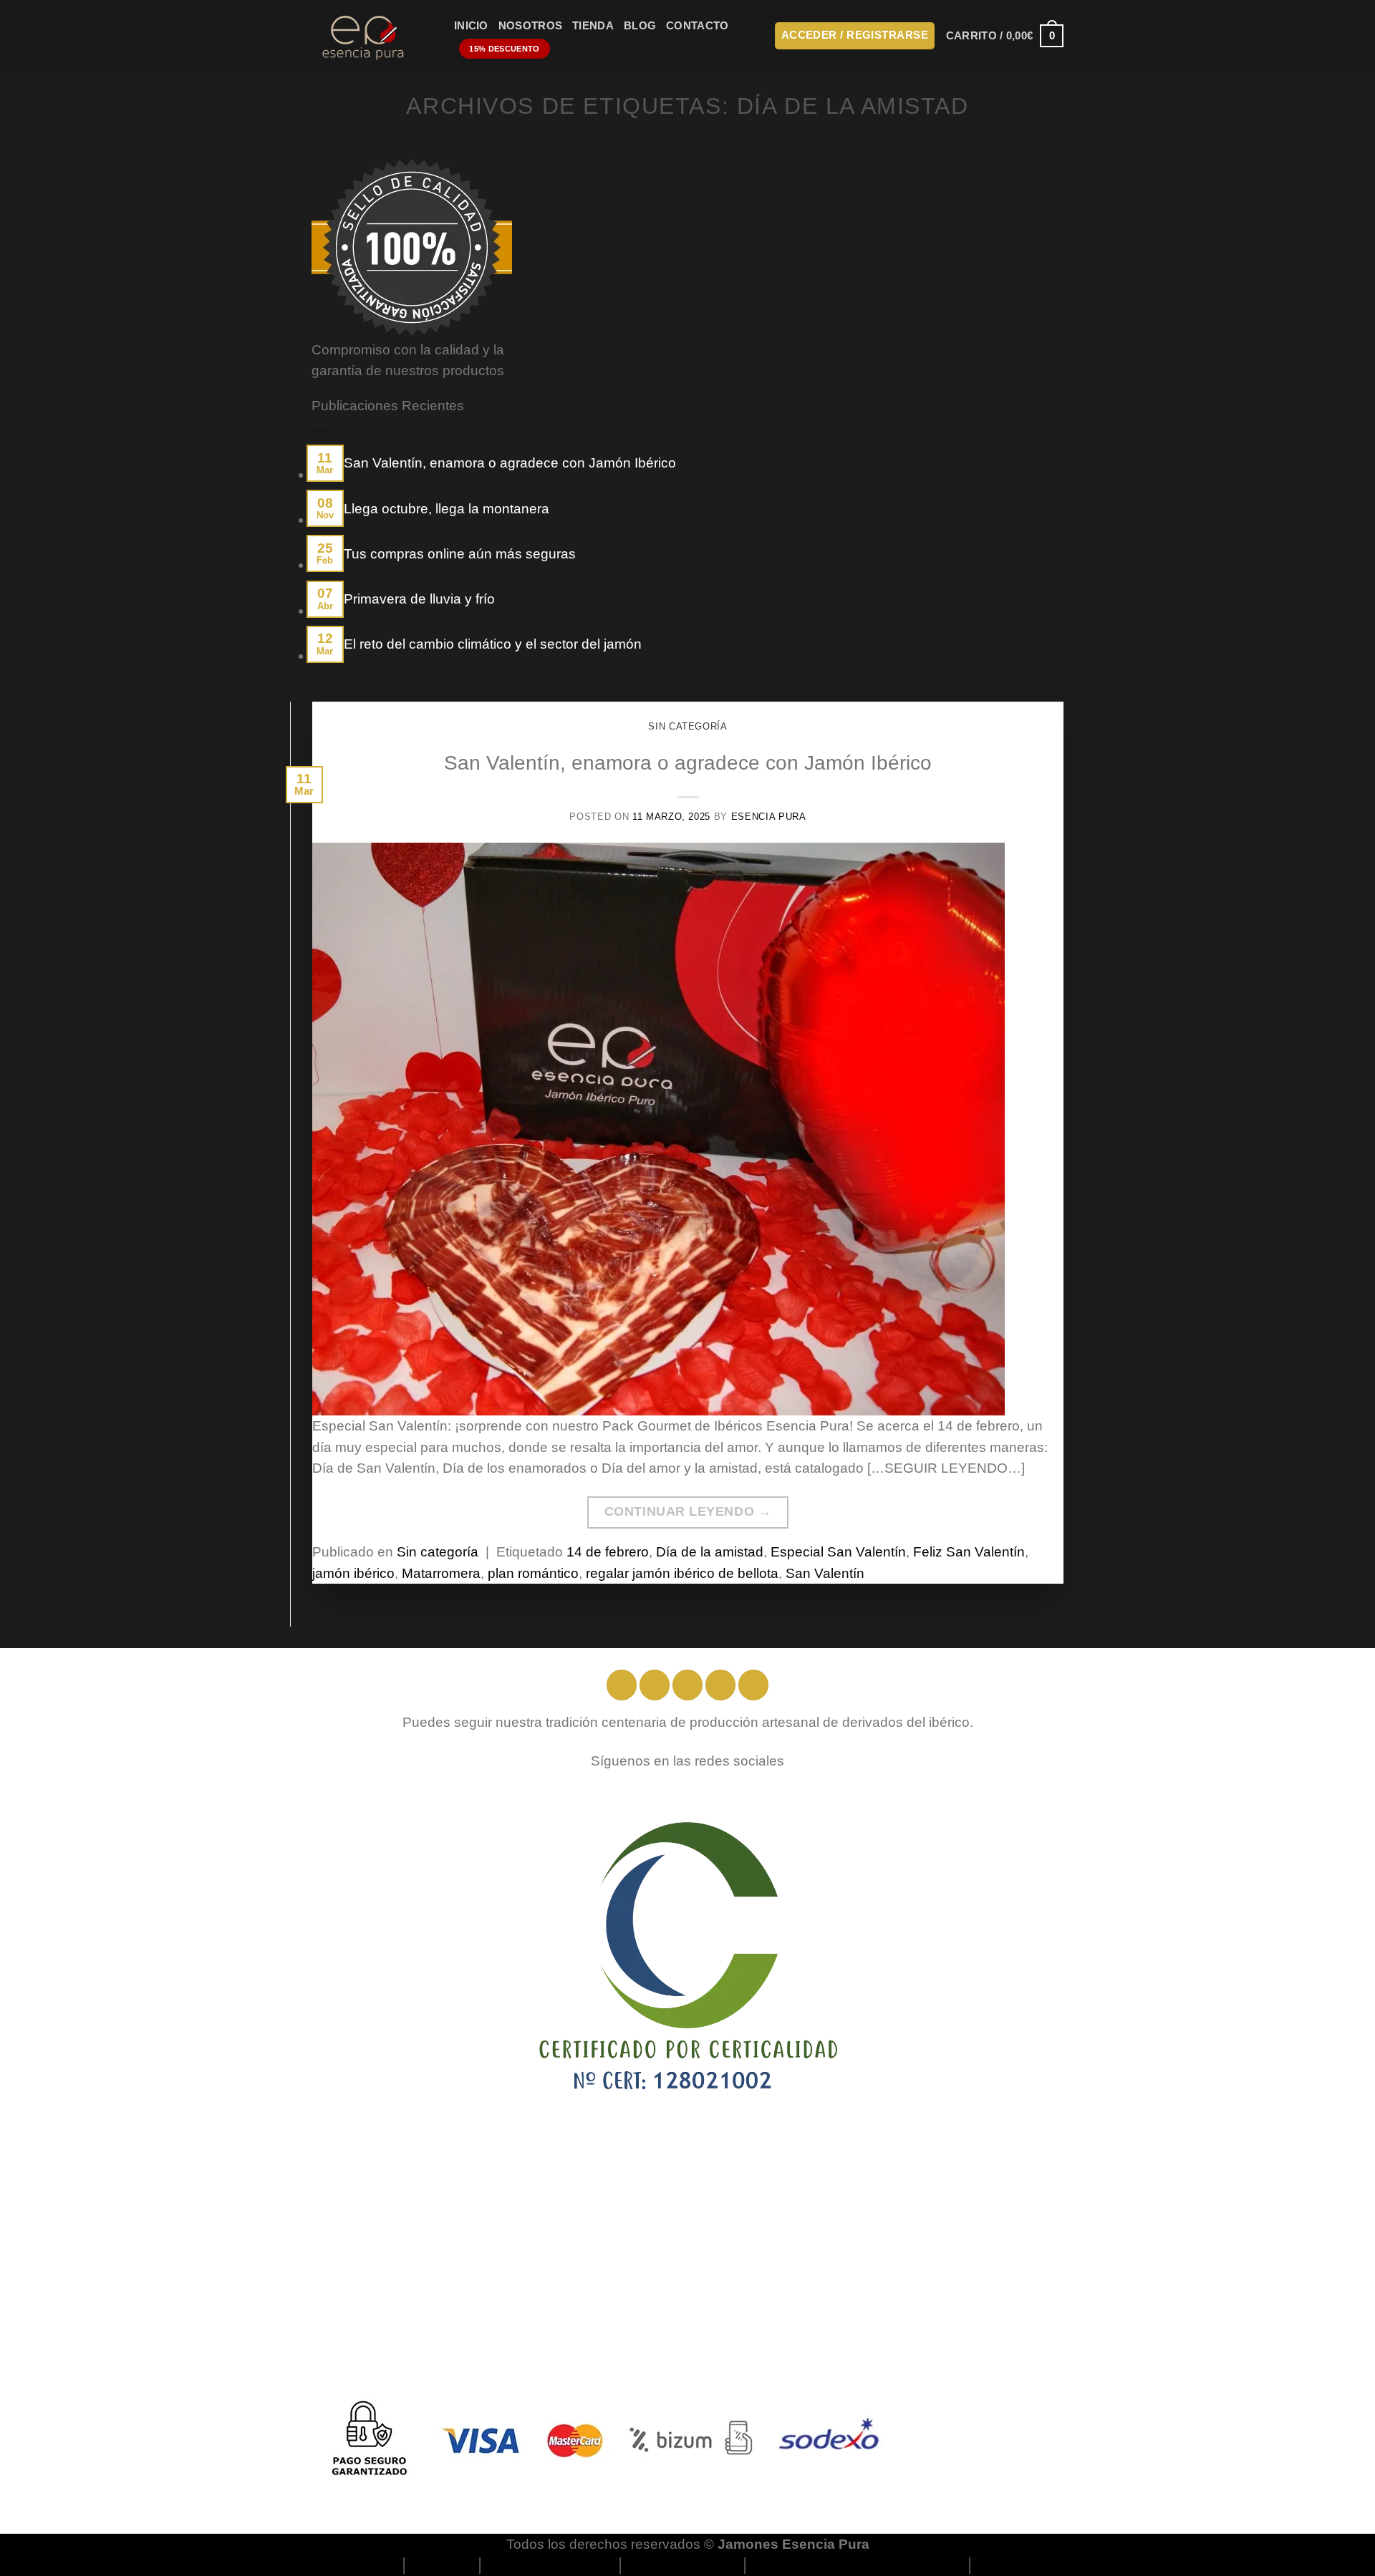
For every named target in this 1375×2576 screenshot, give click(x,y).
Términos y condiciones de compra (858, 2565)
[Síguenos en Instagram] (655, 1685)
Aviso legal (443, 2565)
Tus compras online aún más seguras (460, 554)
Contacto (697, 26)
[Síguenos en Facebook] (622, 1685)
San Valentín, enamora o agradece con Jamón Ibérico (510, 463)
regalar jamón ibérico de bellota (682, 1573)
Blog (640, 26)
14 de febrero (608, 1552)
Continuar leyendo (688, 1511)
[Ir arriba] (1343, 2556)
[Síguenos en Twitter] (687, 1685)
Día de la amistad (710, 1552)
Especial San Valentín (838, 1552)
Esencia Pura (769, 817)
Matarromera (441, 1573)
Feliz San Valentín (969, 1552)
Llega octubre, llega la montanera (447, 509)
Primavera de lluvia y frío (419, 599)
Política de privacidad (551, 2565)
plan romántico (533, 1573)
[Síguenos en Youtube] (753, 1685)
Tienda (593, 26)
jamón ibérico (353, 1573)
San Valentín (825, 1573)
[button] (855, 36)
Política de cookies (683, 2565)
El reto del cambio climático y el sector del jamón (493, 644)
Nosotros (530, 26)
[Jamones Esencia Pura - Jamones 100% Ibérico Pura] (372, 36)
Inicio (471, 26)
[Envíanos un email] (720, 1685)
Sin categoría (687, 726)
